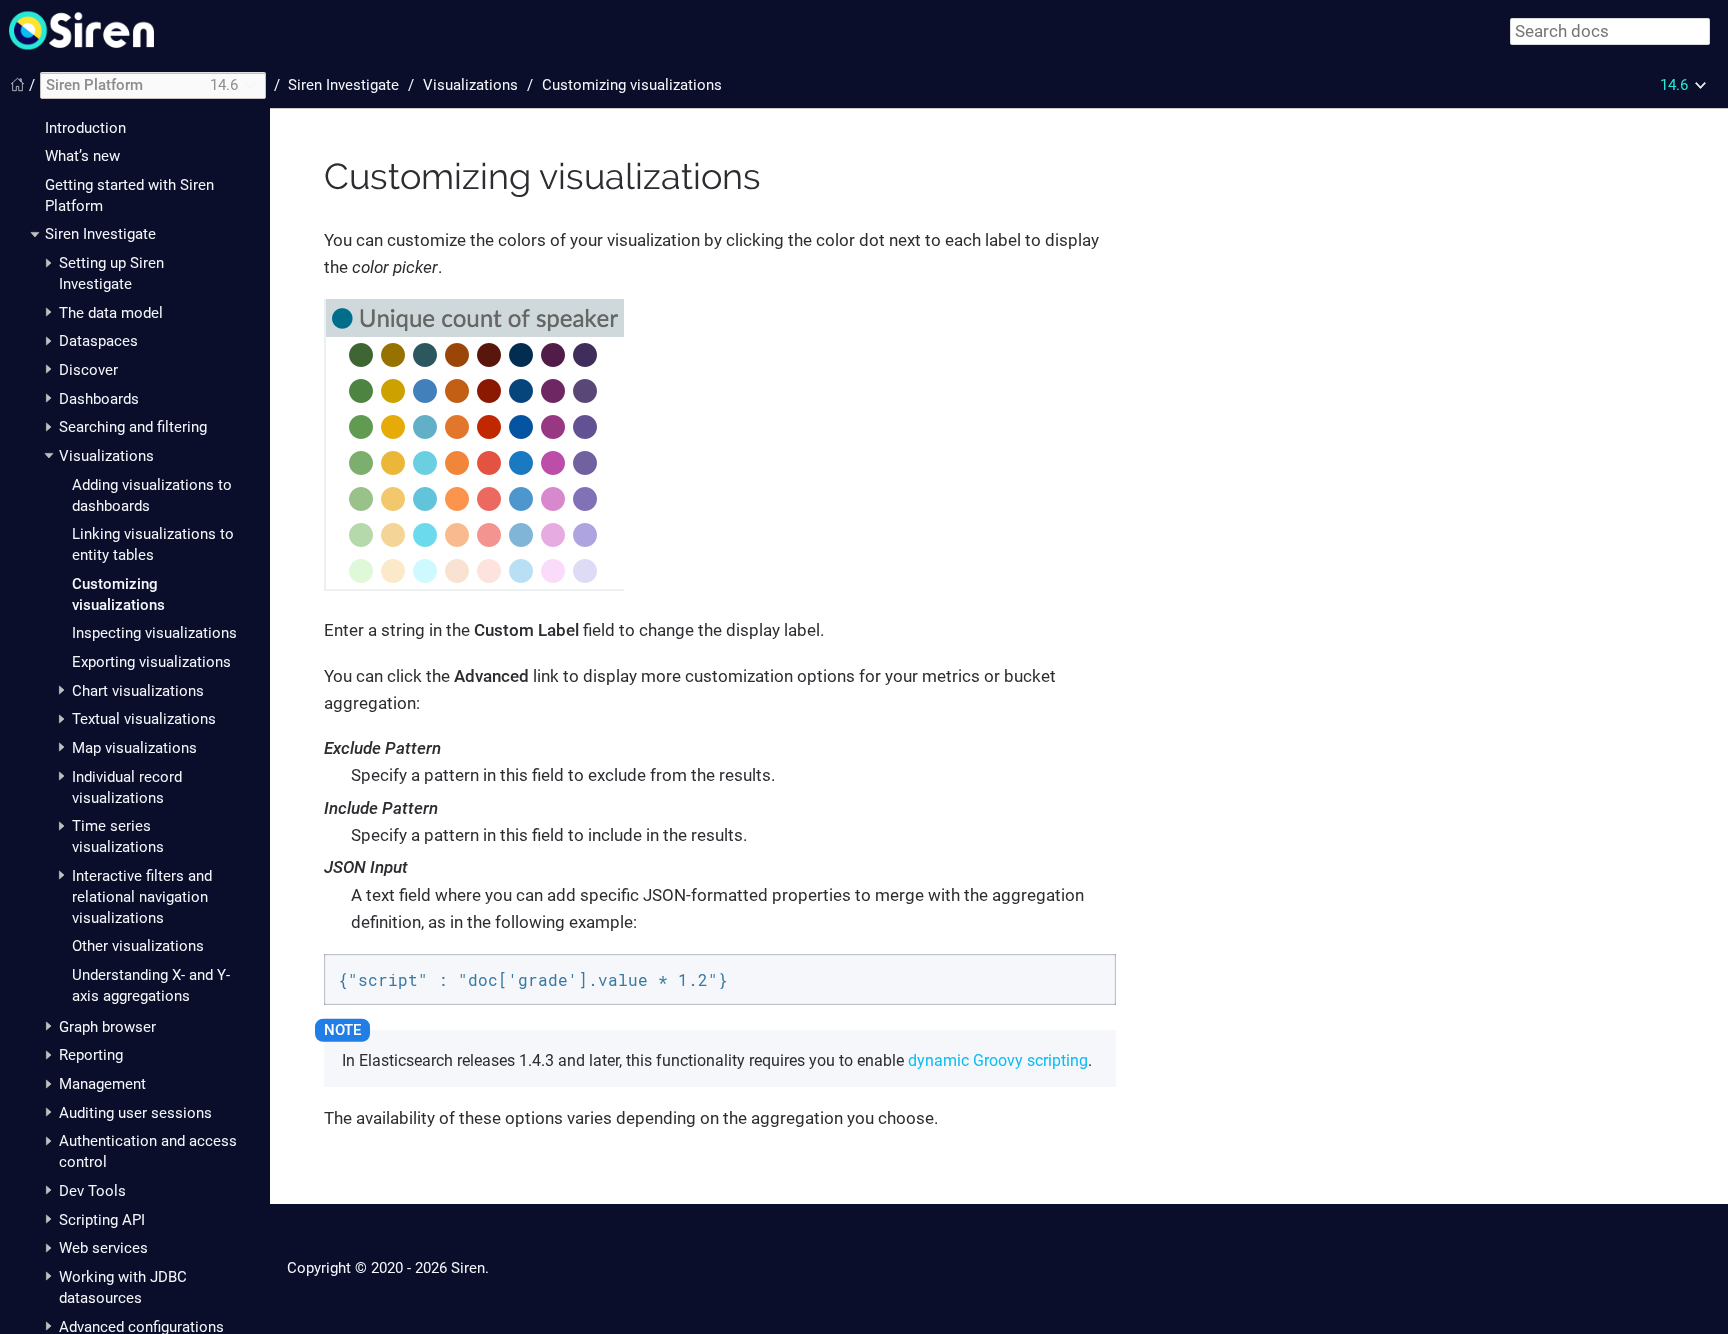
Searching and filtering (133, 427)
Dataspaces (98, 341)
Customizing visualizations (632, 85)
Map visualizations (134, 748)
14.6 (1674, 85)
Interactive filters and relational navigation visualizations (142, 897)
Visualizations (106, 456)
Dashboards (99, 399)
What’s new (82, 156)
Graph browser (107, 1027)
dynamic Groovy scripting (998, 1060)
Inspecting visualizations (154, 633)
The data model (111, 313)
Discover (88, 370)
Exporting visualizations (151, 662)
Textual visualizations (144, 719)
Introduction (85, 128)
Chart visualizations (138, 691)
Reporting (91, 1055)
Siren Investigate (100, 234)
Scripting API (102, 1220)
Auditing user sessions (135, 1113)
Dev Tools (92, 1191)
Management (102, 1084)
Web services (103, 1248)
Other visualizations (138, 946)
